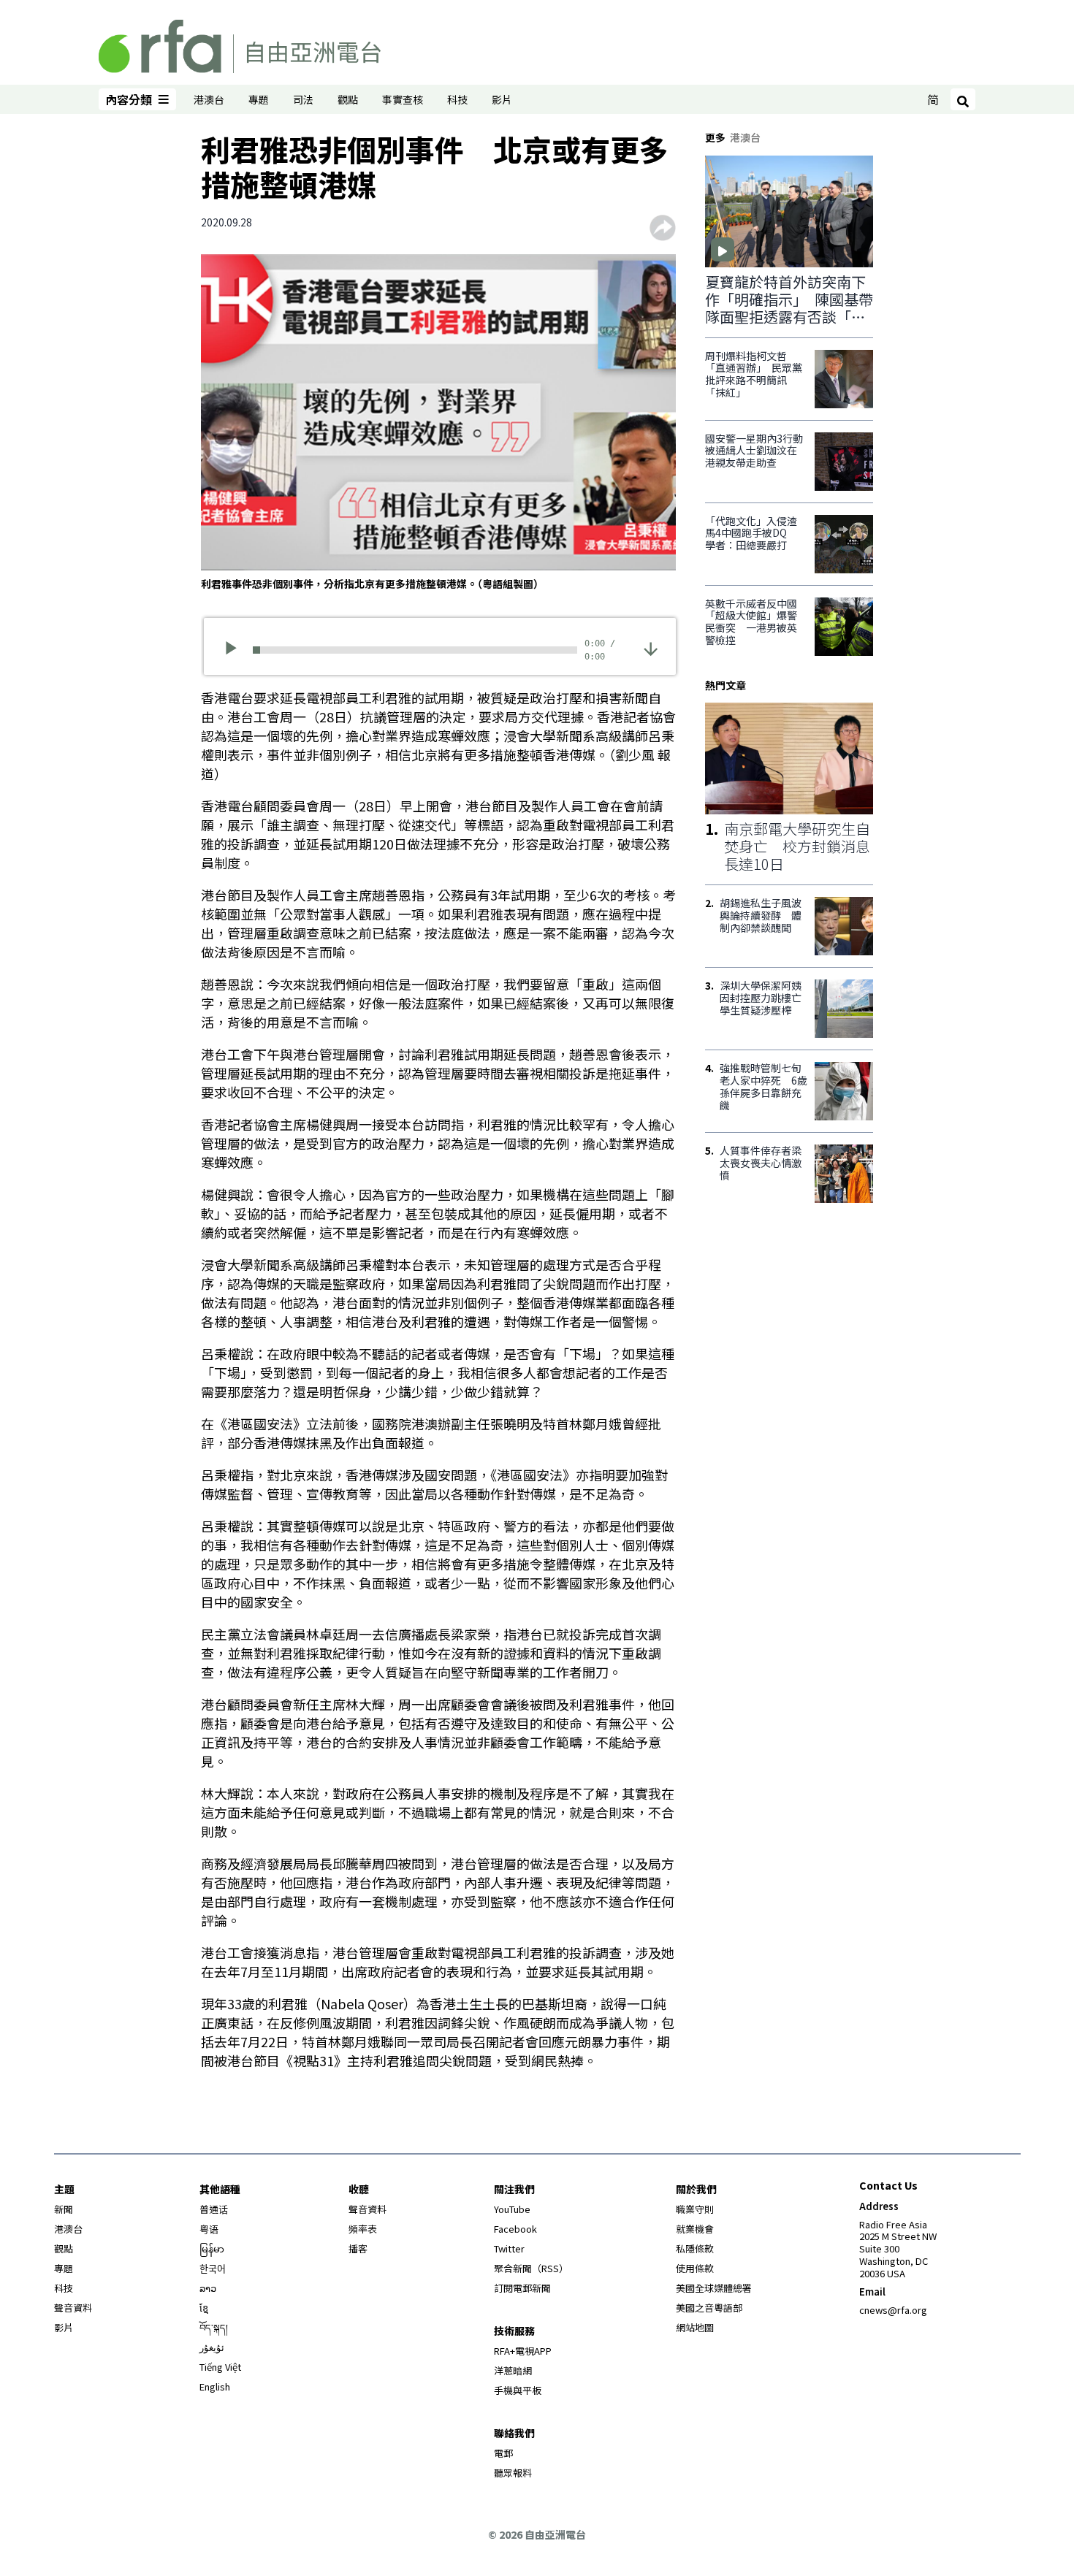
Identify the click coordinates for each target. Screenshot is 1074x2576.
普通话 (214, 2209)
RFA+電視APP (523, 2351)
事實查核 (403, 99)
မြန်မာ (212, 2248)
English (215, 2386)
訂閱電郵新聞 (522, 2288)
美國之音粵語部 (709, 2308)
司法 (303, 99)
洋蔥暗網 (513, 2370)
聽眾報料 (513, 2473)
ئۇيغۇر (212, 2347)
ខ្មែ (204, 2308)
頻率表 (363, 2229)
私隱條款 (695, 2248)
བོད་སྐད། (214, 2327)
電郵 (503, 2453)
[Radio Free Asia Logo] (240, 44)
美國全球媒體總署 (714, 2288)
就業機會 (695, 2229)
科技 (457, 99)
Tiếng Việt (220, 2367)
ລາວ (208, 2288)
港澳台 (209, 99)
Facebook (515, 2229)
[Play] (236, 650)
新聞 (64, 2209)
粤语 (209, 2229)
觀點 (348, 99)
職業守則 (695, 2209)
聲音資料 (73, 2308)
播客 (358, 2248)
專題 (259, 99)
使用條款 (695, 2268)
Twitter (509, 2248)
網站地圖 (695, 2327)
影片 (502, 99)
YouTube (512, 2209)
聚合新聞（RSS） (531, 2268)
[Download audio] (651, 648)
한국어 (213, 2268)
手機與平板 (518, 2390)
